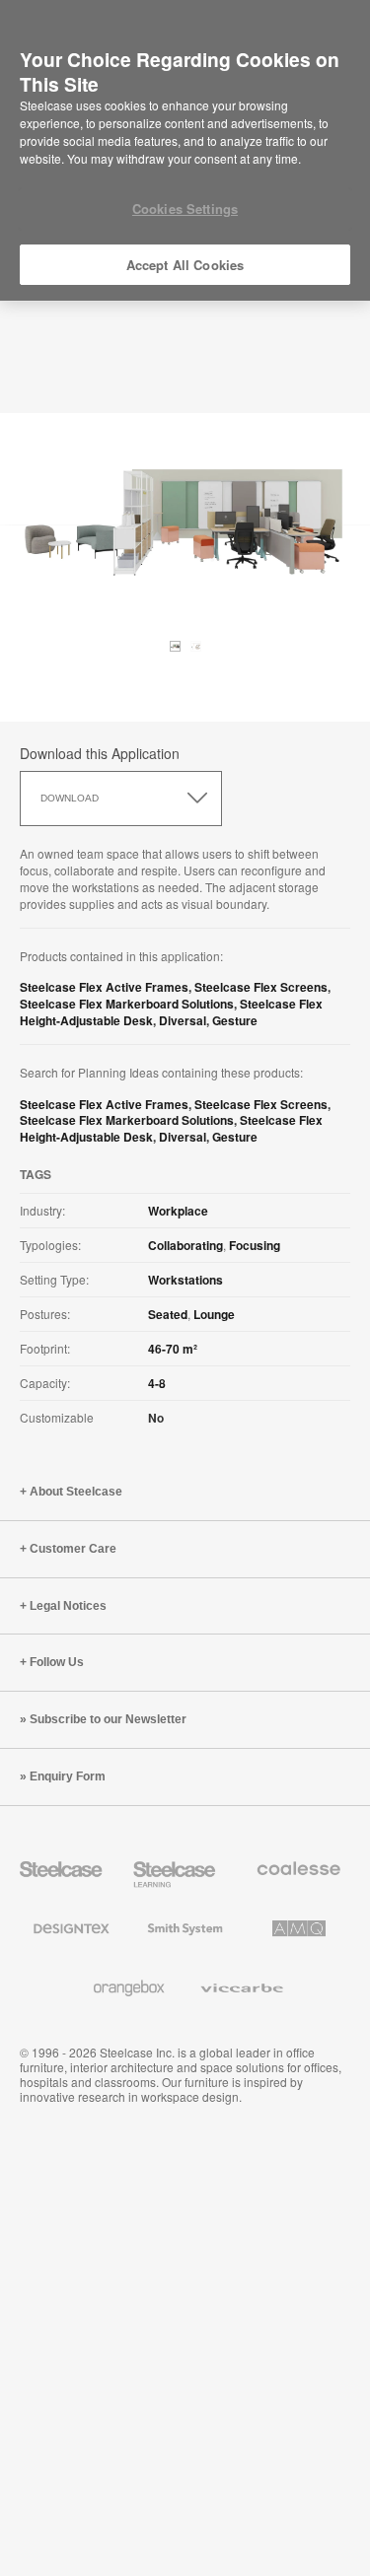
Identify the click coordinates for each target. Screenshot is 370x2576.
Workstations (185, 1280)
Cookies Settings (185, 209)
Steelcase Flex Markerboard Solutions (127, 1004)
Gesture (235, 1020)
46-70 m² (173, 1349)
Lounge (214, 1314)
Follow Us (57, 1662)
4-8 (157, 1383)
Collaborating (185, 1245)
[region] (185, 151)
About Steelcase (76, 1492)
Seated (168, 1314)
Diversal (183, 1020)
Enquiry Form (68, 1776)
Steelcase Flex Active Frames (104, 987)
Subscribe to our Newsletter (108, 1719)
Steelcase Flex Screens (261, 987)
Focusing (255, 1245)
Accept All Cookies (185, 265)
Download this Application (100, 753)
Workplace (178, 1211)
